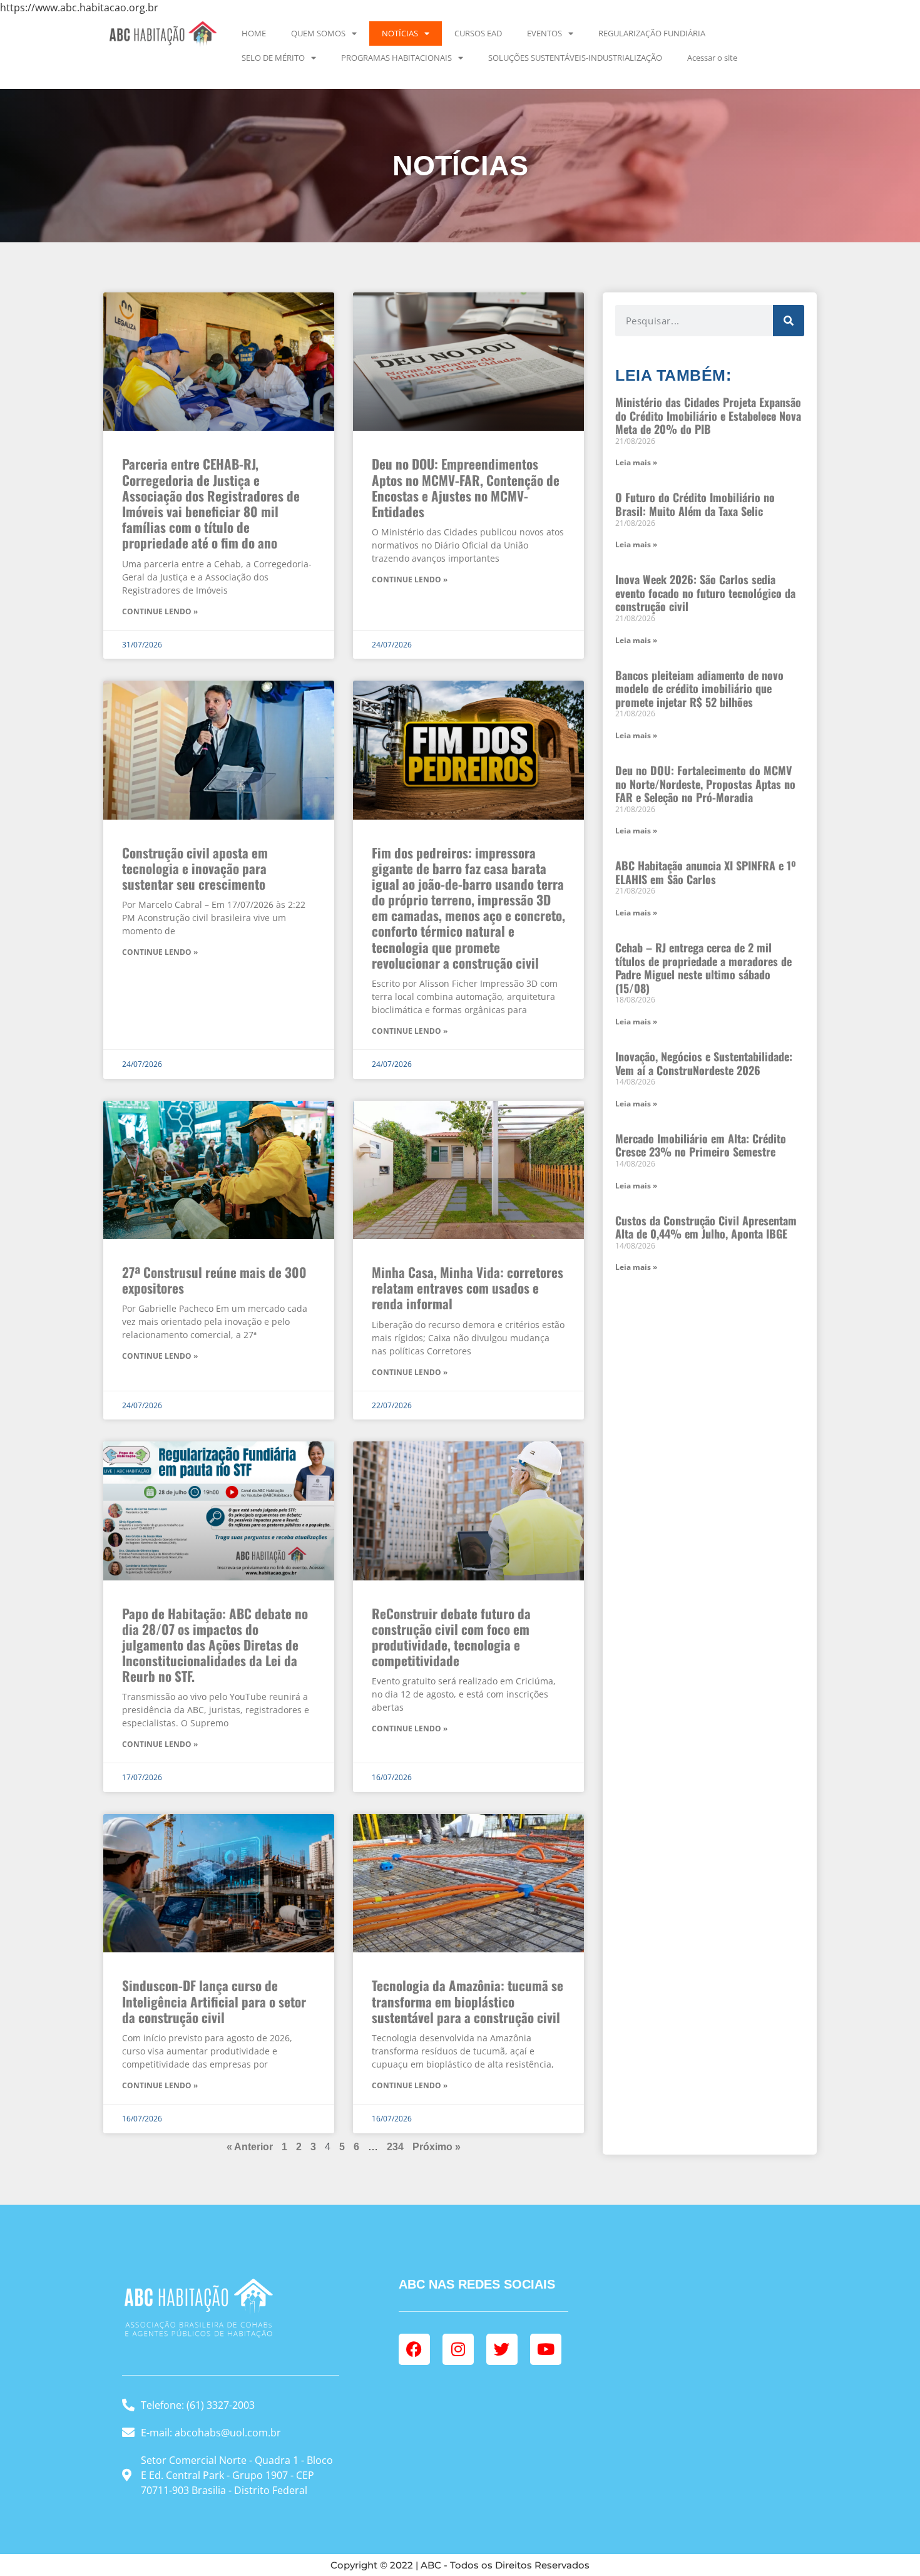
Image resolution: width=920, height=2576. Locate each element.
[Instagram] (458, 2349)
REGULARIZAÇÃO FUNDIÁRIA (652, 33)
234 (395, 2147)
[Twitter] (502, 2349)
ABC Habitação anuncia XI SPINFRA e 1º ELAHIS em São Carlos (706, 872)
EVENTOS (544, 33)
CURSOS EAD (478, 33)
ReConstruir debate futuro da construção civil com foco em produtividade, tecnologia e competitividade (451, 1637)
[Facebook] (414, 2349)
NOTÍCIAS (400, 33)
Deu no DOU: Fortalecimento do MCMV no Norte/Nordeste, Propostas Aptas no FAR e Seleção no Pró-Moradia (705, 784)
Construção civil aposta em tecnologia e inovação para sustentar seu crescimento (195, 868)
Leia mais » (636, 462)
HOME (254, 33)
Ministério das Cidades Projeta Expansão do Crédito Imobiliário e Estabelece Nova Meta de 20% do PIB (708, 415)
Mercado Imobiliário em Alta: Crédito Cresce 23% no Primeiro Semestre (701, 1145)
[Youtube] (546, 2349)
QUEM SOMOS (318, 33)
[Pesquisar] (789, 321)
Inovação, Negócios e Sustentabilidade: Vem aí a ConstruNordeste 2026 (704, 1063)
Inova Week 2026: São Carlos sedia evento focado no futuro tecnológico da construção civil (705, 593)
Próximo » (437, 2147)
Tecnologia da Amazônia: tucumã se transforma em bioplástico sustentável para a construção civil (468, 2001)
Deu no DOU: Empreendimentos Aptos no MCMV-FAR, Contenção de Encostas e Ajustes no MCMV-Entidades (466, 487)
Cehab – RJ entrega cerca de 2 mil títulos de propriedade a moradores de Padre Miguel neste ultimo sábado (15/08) (703, 968)
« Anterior (250, 2147)
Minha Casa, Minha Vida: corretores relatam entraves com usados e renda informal (468, 1288)
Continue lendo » (160, 611)
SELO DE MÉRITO (273, 58)
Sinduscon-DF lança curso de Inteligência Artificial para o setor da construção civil (214, 2001)
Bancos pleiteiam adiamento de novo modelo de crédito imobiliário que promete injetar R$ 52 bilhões (699, 688)
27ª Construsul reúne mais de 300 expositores (214, 1280)
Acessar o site (712, 58)
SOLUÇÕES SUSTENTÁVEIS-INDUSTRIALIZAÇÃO (575, 58)
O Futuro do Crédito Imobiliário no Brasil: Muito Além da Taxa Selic (695, 504)
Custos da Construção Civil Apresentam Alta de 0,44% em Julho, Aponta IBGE (706, 1227)
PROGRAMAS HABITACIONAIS (396, 58)
